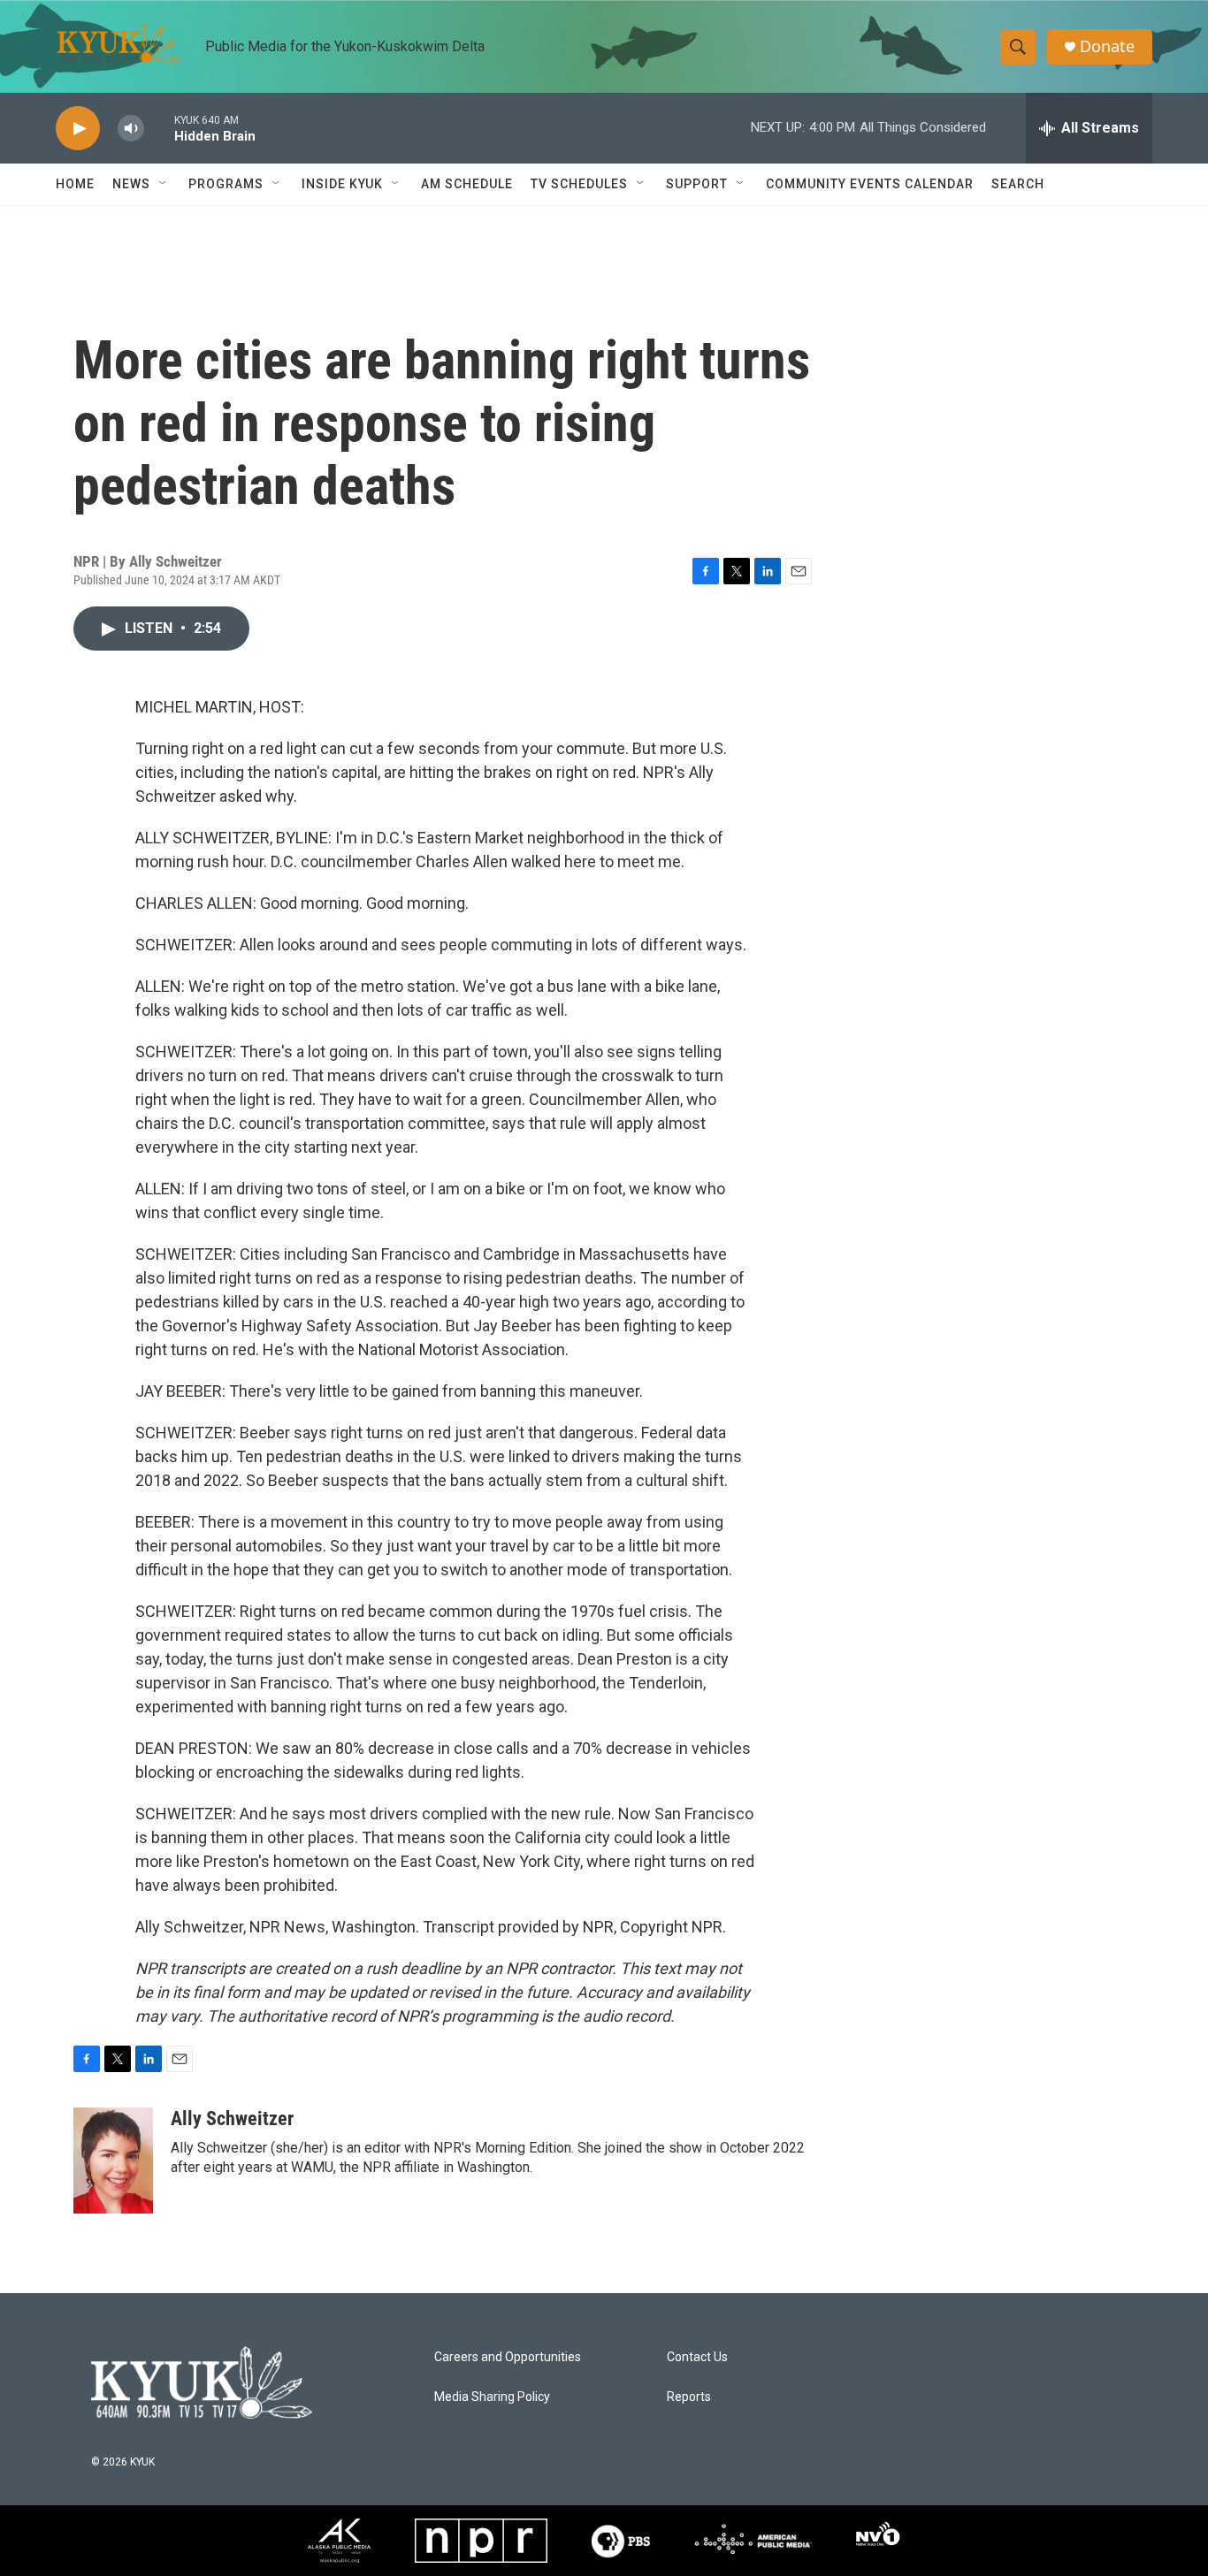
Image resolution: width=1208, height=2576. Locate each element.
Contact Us (697, 2357)
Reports (689, 2397)
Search (1018, 184)
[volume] (131, 129)
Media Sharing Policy (492, 2397)
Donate (1107, 46)
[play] (78, 129)
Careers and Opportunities (508, 2357)
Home (75, 184)
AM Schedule (467, 184)
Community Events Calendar (870, 184)
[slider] (159, 128)
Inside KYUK (342, 184)
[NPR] (481, 2541)
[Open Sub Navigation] (164, 184)
